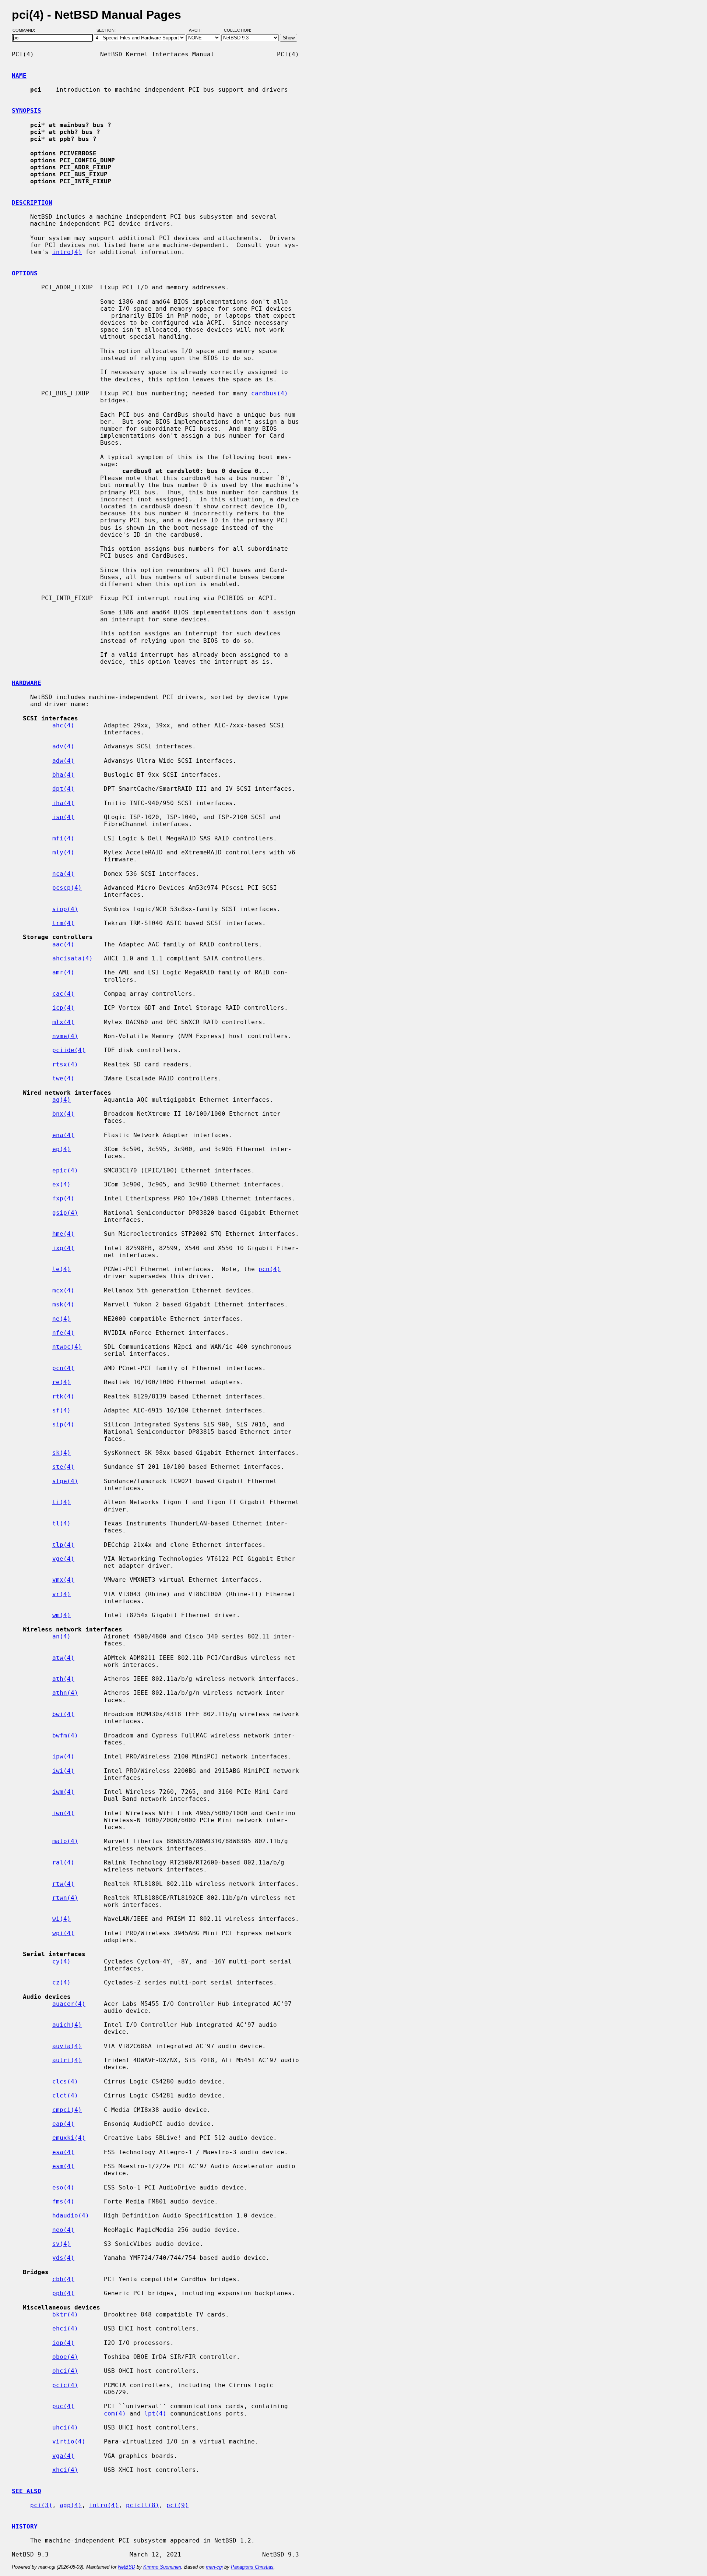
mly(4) (63, 852)
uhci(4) (65, 2427)
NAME (19, 76)
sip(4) (63, 1424)
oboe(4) (65, 2357)
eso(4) (63, 2187)
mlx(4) (63, 1022)
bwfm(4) (65, 1735)
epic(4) (65, 1170)
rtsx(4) (65, 1064)
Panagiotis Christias (252, 2567)
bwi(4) (63, 1714)
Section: (108, 31)
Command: (26, 31)
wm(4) (61, 1615)
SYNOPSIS (27, 111)
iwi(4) (63, 1771)
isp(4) (63, 817)
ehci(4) (65, 2328)
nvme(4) (65, 1036)
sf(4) (61, 1410)
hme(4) (63, 1234)
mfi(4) (63, 838)
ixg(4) (63, 1248)
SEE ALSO (27, 2491)
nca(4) (63, 874)
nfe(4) (63, 1333)
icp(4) (63, 1008)
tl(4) (61, 1523)
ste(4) (63, 1467)
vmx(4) (63, 1580)
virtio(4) (69, 2441)
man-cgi (214, 2567)
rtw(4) (63, 1884)
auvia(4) (67, 2046)
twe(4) (63, 1078)
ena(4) (63, 1135)
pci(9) (177, 2505)
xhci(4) (65, 2470)
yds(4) (63, 2258)
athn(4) (65, 1693)
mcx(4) (63, 1290)
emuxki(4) (69, 2138)
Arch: (198, 31)
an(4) (61, 1636)
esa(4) (63, 2152)
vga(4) (63, 2456)
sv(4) (61, 2244)
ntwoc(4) (67, 1347)
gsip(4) (65, 1213)
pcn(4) (270, 1269)
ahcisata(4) (73, 958)
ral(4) (63, 1862)
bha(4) (63, 775)
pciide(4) (69, 1050)
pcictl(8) (143, 2505)
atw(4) (63, 1658)
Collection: (238, 31)
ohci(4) (65, 2371)
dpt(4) (63, 789)
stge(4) (65, 1481)
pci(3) (41, 2505)
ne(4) (61, 1319)
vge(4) (63, 1559)
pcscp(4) (67, 888)
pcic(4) (65, 2385)
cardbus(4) (270, 393)
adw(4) (63, 761)
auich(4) (67, 2025)
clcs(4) (65, 2081)
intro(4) (67, 252)
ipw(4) (63, 1756)
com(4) (115, 2413)
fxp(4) (63, 1198)
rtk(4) (63, 1396)
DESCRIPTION (32, 203)
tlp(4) (63, 1545)
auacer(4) (69, 2004)
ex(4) (61, 1184)
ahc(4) (63, 725)
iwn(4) (63, 1813)
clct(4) (65, 2095)
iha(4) (63, 803)
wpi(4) (63, 1933)
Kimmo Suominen (162, 2567)
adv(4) (63, 746)
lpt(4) (155, 2413)
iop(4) (63, 2343)
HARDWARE (27, 683)
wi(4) (61, 1919)
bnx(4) (63, 1114)
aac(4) (63, 944)
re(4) (61, 1382)
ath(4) (63, 1679)
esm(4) (63, 2166)
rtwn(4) (65, 1898)
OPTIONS (25, 273)
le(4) (61, 1269)
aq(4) (61, 1100)
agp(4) (71, 2505)
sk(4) (61, 1453)
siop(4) (65, 909)
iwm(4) (63, 1792)
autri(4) (67, 2060)
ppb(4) (63, 2293)
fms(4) (63, 2201)
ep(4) (61, 1149)
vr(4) (61, 1594)
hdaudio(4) (71, 2215)
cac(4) (63, 994)
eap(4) (63, 2124)
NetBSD (126, 2567)
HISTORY (25, 2526)
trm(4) (63, 923)
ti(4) (61, 1502)
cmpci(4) (67, 2110)
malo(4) (65, 1841)
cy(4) (61, 1961)
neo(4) (63, 2230)
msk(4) (63, 1304)
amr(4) (63, 972)
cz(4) (61, 1982)
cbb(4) (63, 2279)
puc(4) (63, 2406)
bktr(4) (65, 2314)
